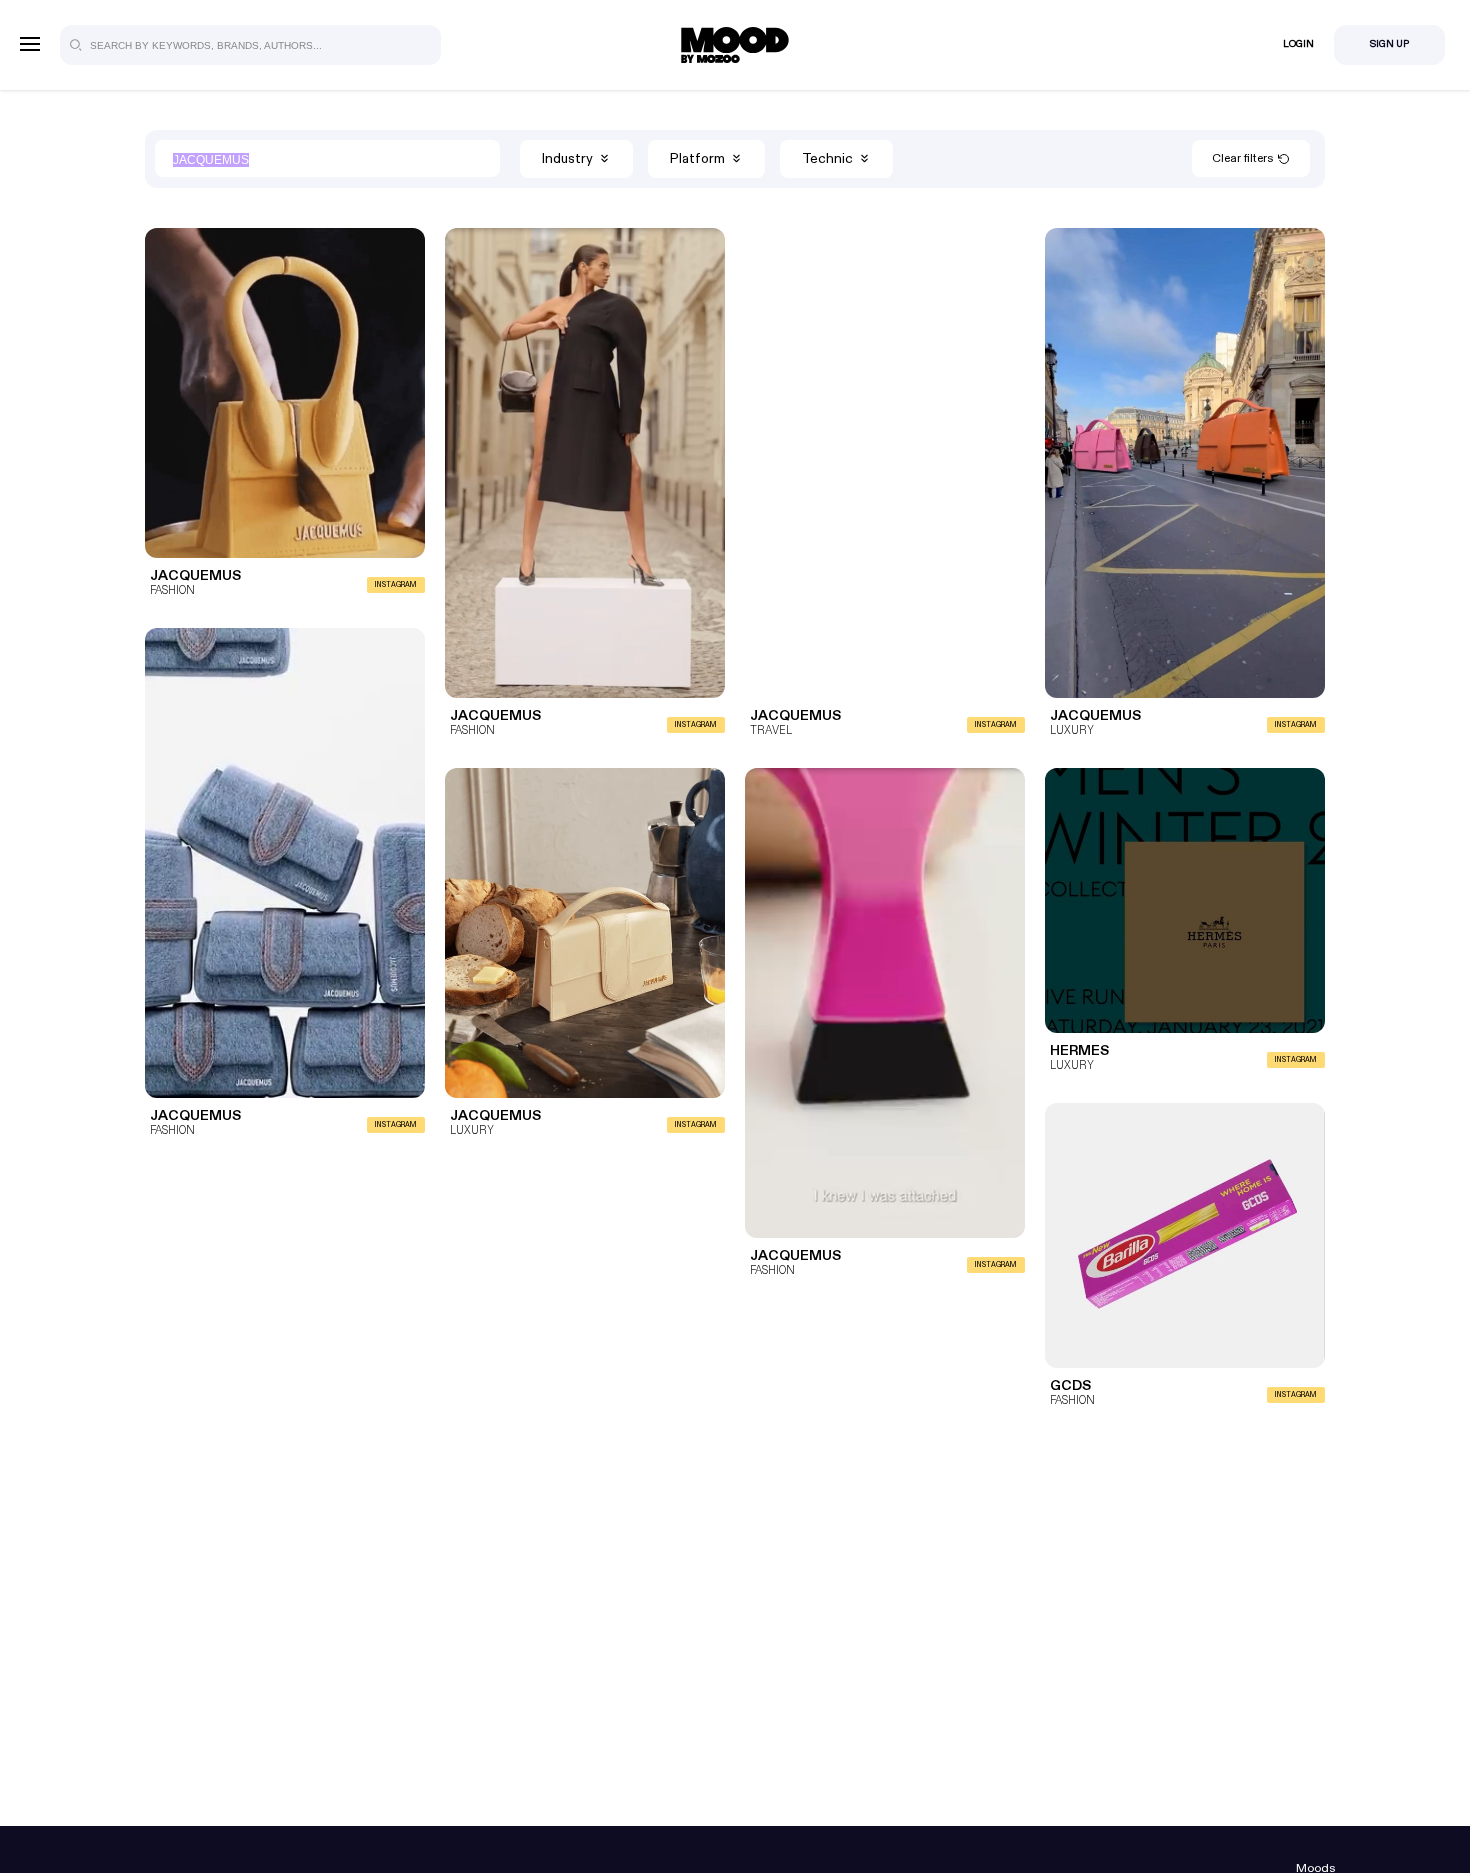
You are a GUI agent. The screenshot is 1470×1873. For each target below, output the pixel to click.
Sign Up (1389, 44)
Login (1298, 44)
